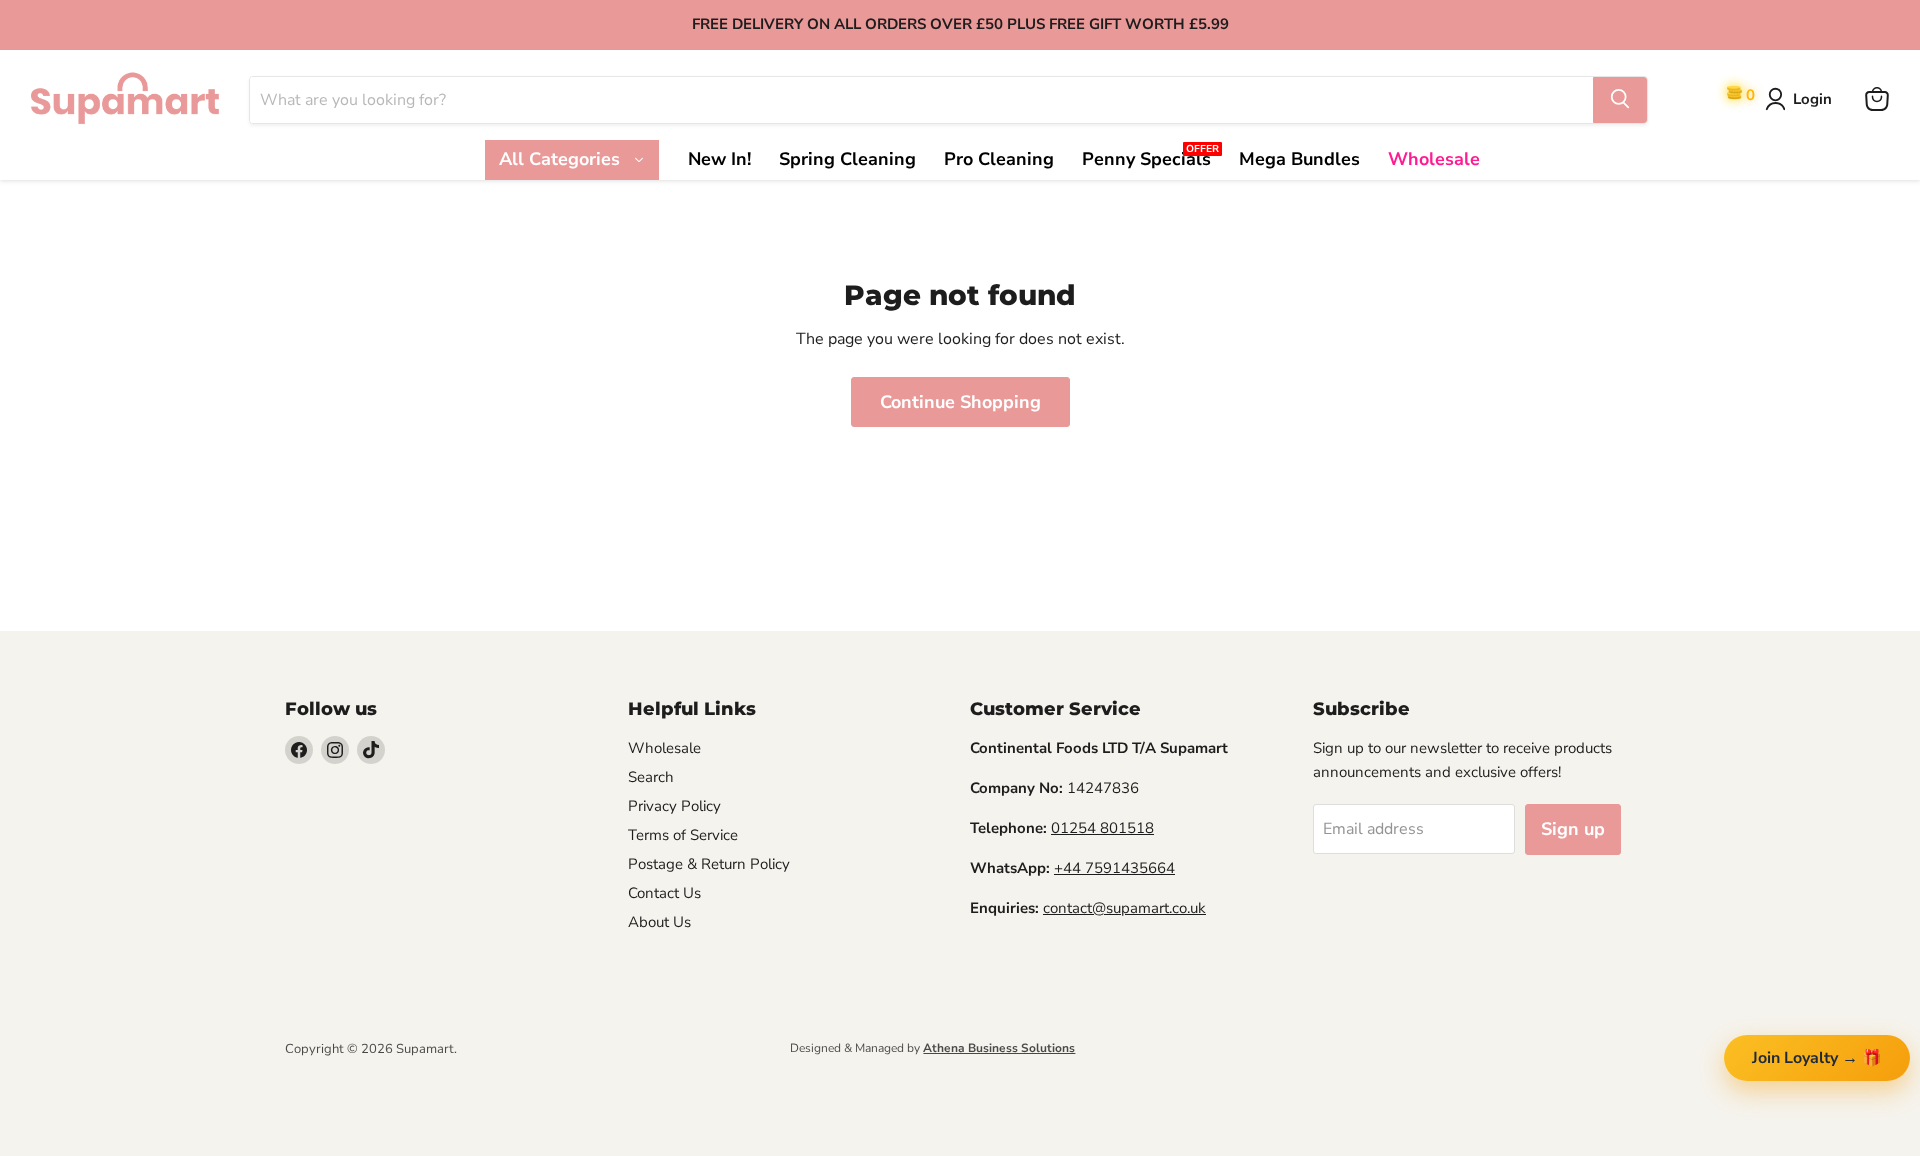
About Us (659, 922)
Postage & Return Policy (709, 864)
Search (651, 777)
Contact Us (664, 893)
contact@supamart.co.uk (1124, 908)
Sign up (1573, 829)
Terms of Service (683, 835)
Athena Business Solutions (999, 1048)
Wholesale (664, 748)
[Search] (1620, 99)
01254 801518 (1102, 828)
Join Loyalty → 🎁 (1817, 1058)
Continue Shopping (960, 402)
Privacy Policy (674, 806)
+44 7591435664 (1114, 868)
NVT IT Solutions (317, 1066)
